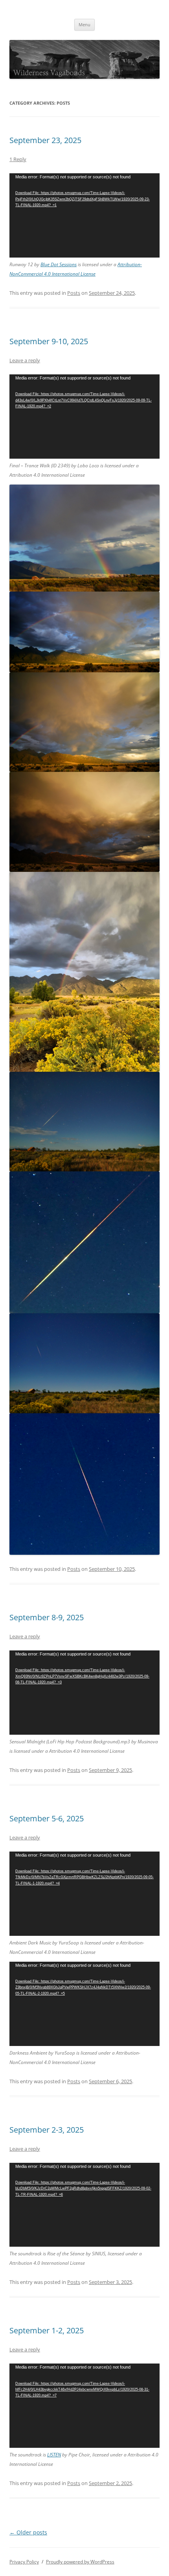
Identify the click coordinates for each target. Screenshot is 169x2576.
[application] (84, 215)
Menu (84, 25)
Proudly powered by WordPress (80, 2562)
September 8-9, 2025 (47, 1617)
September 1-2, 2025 (47, 2330)
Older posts (28, 2532)
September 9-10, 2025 (49, 341)
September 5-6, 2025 (47, 1818)
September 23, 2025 (45, 140)
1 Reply (18, 159)
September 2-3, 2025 (47, 2130)
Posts (74, 293)
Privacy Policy (24, 2562)
